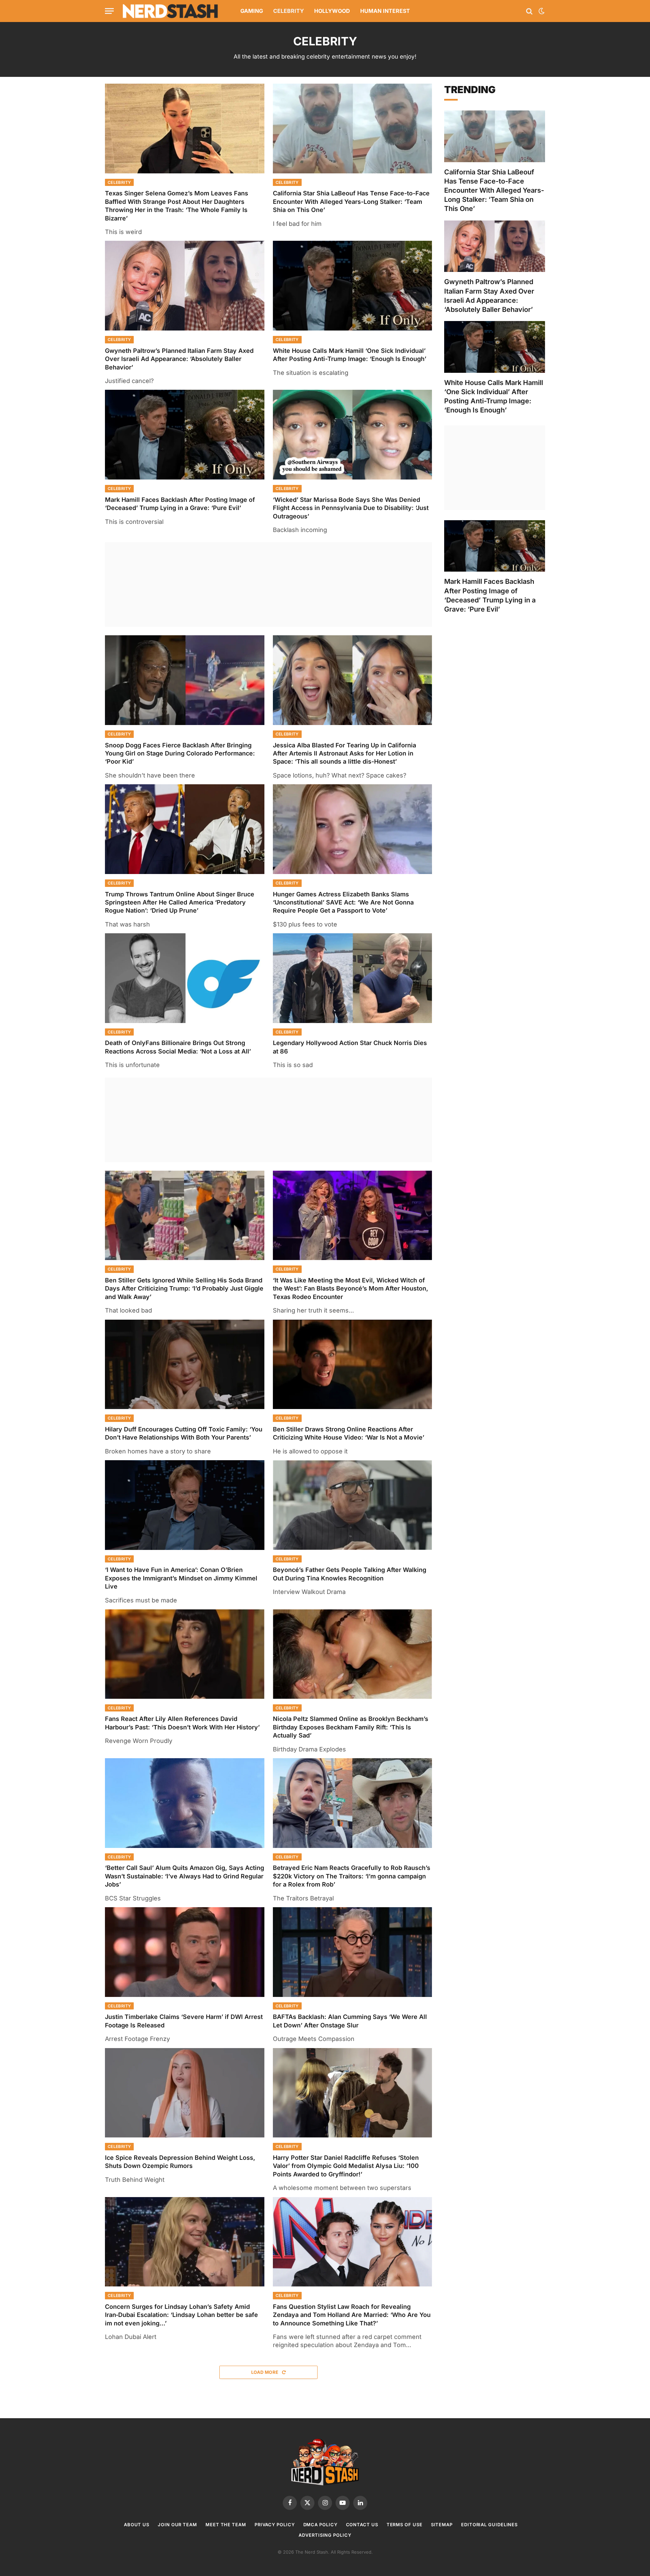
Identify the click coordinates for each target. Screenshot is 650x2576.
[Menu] (109, 11)
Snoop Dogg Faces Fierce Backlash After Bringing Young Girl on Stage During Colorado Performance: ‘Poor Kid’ (180, 753)
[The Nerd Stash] (171, 11)
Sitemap (442, 2525)
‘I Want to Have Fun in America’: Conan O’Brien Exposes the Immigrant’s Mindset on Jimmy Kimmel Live (181, 1578)
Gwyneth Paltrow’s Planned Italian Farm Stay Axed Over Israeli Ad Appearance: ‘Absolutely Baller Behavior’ (179, 359)
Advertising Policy (325, 2535)
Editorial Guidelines (489, 2525)
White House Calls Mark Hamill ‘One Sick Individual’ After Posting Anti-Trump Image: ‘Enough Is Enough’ (350, 355)
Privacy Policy (275, 2525)
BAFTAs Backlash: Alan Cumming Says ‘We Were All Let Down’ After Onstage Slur (350, 2021)
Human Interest (385, 11)
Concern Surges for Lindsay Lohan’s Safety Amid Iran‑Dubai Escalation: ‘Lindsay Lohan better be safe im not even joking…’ (181, 2315)
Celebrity (289, 11)
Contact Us (362, 2525)
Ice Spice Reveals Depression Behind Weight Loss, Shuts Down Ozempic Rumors (180, 2162)
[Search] (529, 11)
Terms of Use (405, 2525)
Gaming (252, 11)
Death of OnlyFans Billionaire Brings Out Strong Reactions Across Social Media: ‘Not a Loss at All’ (178, 1047)
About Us (137, 2525)
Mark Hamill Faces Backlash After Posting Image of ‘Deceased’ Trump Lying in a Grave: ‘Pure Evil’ (180, 504)
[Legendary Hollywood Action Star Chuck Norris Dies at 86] (353, 978)
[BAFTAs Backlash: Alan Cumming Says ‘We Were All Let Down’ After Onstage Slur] (353, 1952)
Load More (265, 2372)
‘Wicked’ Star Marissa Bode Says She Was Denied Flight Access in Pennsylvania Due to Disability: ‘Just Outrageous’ (351, 508)
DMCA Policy (320, 2525)
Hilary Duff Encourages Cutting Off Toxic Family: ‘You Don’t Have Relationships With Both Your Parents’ (184, 1433)
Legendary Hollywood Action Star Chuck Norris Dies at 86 (350, 1047)
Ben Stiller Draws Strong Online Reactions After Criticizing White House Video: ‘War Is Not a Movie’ (349, 1433)
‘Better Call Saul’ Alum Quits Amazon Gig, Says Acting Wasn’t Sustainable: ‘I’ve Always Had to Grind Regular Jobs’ (185, 1876)
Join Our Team (177, 2525)
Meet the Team (226, 2525)
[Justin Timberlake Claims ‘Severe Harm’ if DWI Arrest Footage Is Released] (185, 1952)
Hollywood (332, 11)
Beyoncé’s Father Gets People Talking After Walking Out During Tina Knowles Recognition (350, 1574)
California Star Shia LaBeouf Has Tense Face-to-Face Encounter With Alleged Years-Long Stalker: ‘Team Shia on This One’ (351, 201)
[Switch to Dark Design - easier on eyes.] (541, 11)
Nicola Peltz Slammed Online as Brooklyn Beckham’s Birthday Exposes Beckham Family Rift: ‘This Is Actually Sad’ (351, 1727)
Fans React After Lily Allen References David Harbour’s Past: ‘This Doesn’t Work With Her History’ (182, 1723)
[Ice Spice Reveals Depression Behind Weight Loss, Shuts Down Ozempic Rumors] (185, 2093)
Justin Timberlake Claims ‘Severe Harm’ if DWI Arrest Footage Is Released (184, 2021)
